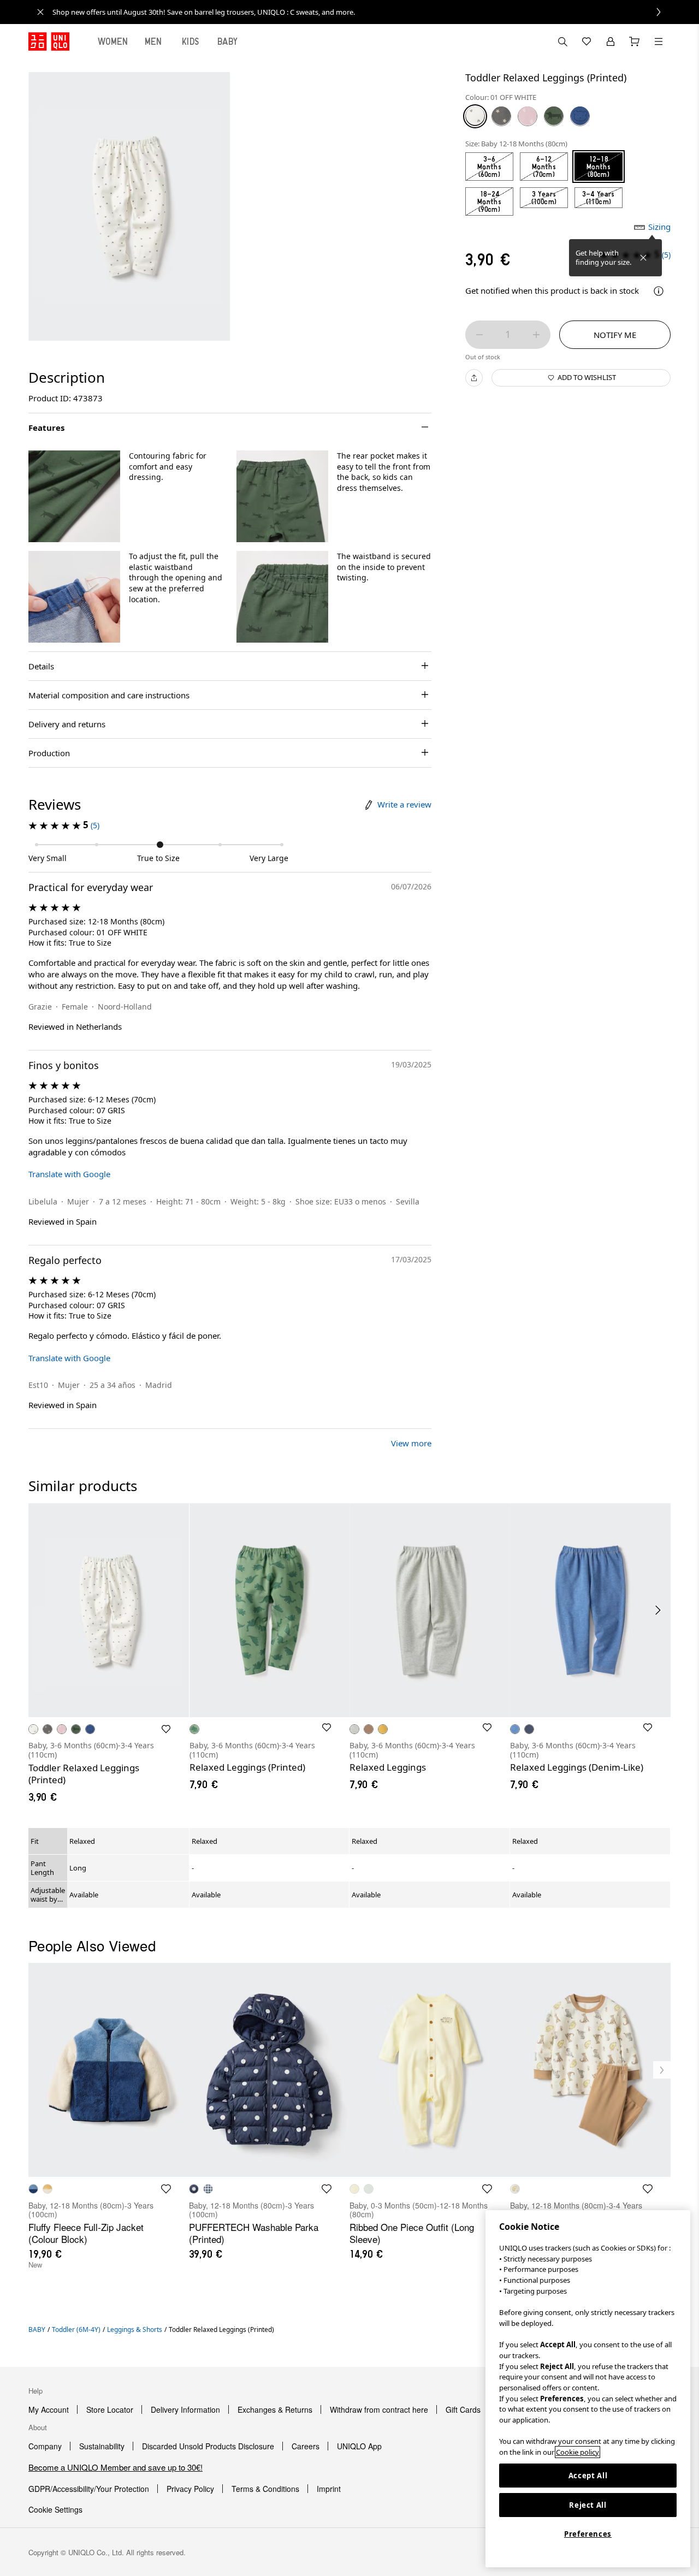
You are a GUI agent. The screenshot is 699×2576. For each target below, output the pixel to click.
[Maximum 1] (536, 335)
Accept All (588, 2476)
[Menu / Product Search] (659, 41)
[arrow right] (659, 1610)
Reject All (588, 2505)
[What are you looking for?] (562, 41)
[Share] (474, 378)
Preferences (588, 2534)
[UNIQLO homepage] (49, 41)
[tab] (113, 41)
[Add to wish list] (166, 1729)
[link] (362, 12)
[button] (74, 496)
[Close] (643, 258)
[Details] (659, 291)
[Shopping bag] (635, 41)
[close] (40, 12)
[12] (528, 116)
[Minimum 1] (479, 335)
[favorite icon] (166, 2189)
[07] (501, 116)
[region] (588, 2389)
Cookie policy (577, 2452)
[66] (580, 116)
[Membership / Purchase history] (611, 41)
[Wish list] (587, 41)
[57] (554, 116)
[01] (475, 116)
